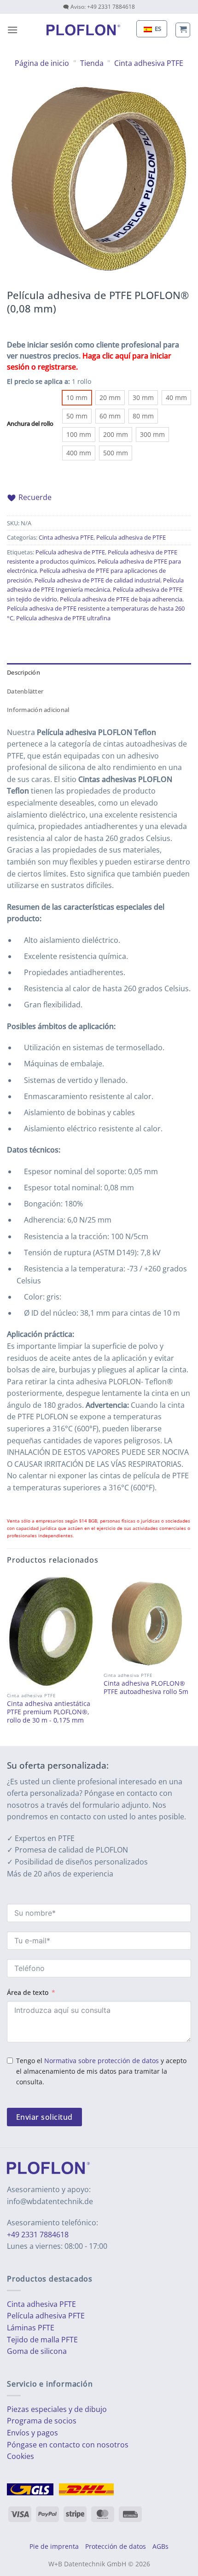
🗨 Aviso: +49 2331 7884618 (99, 7)
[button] (12, 30)
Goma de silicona (37, 2351)
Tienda (92, 63)
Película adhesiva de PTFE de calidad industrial (97, 580)
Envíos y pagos (32, 2433)
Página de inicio (42, 63)
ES (157, 29)
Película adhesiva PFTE (46, 2316)
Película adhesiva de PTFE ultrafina (63, 618)
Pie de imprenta (54, 2546)
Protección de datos (116, 2546)
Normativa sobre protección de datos (102, 2061)
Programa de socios (42, 2421)
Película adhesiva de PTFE (131, 537)
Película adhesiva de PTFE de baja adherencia (121, 599)
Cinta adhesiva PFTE (41, 2304)
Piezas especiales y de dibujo (57, 2409)
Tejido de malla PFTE (42, 2340)
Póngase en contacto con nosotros (68, 2444)
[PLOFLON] (83, 30)
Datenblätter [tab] (25, 691)
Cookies (20, 2456)
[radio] (77, 398)
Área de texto (28, 1992)
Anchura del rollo (30, 424)
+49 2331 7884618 (38, 2235)
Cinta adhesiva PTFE (149, 63)
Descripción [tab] (23, 672)
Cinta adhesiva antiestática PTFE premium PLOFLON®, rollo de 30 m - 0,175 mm (49, 1712)
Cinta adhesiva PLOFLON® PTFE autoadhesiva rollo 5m (146, 1687)
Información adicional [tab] (38, 710)
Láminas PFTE (31, 2328)
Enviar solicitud (44, 2117)
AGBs (160, 2546)
